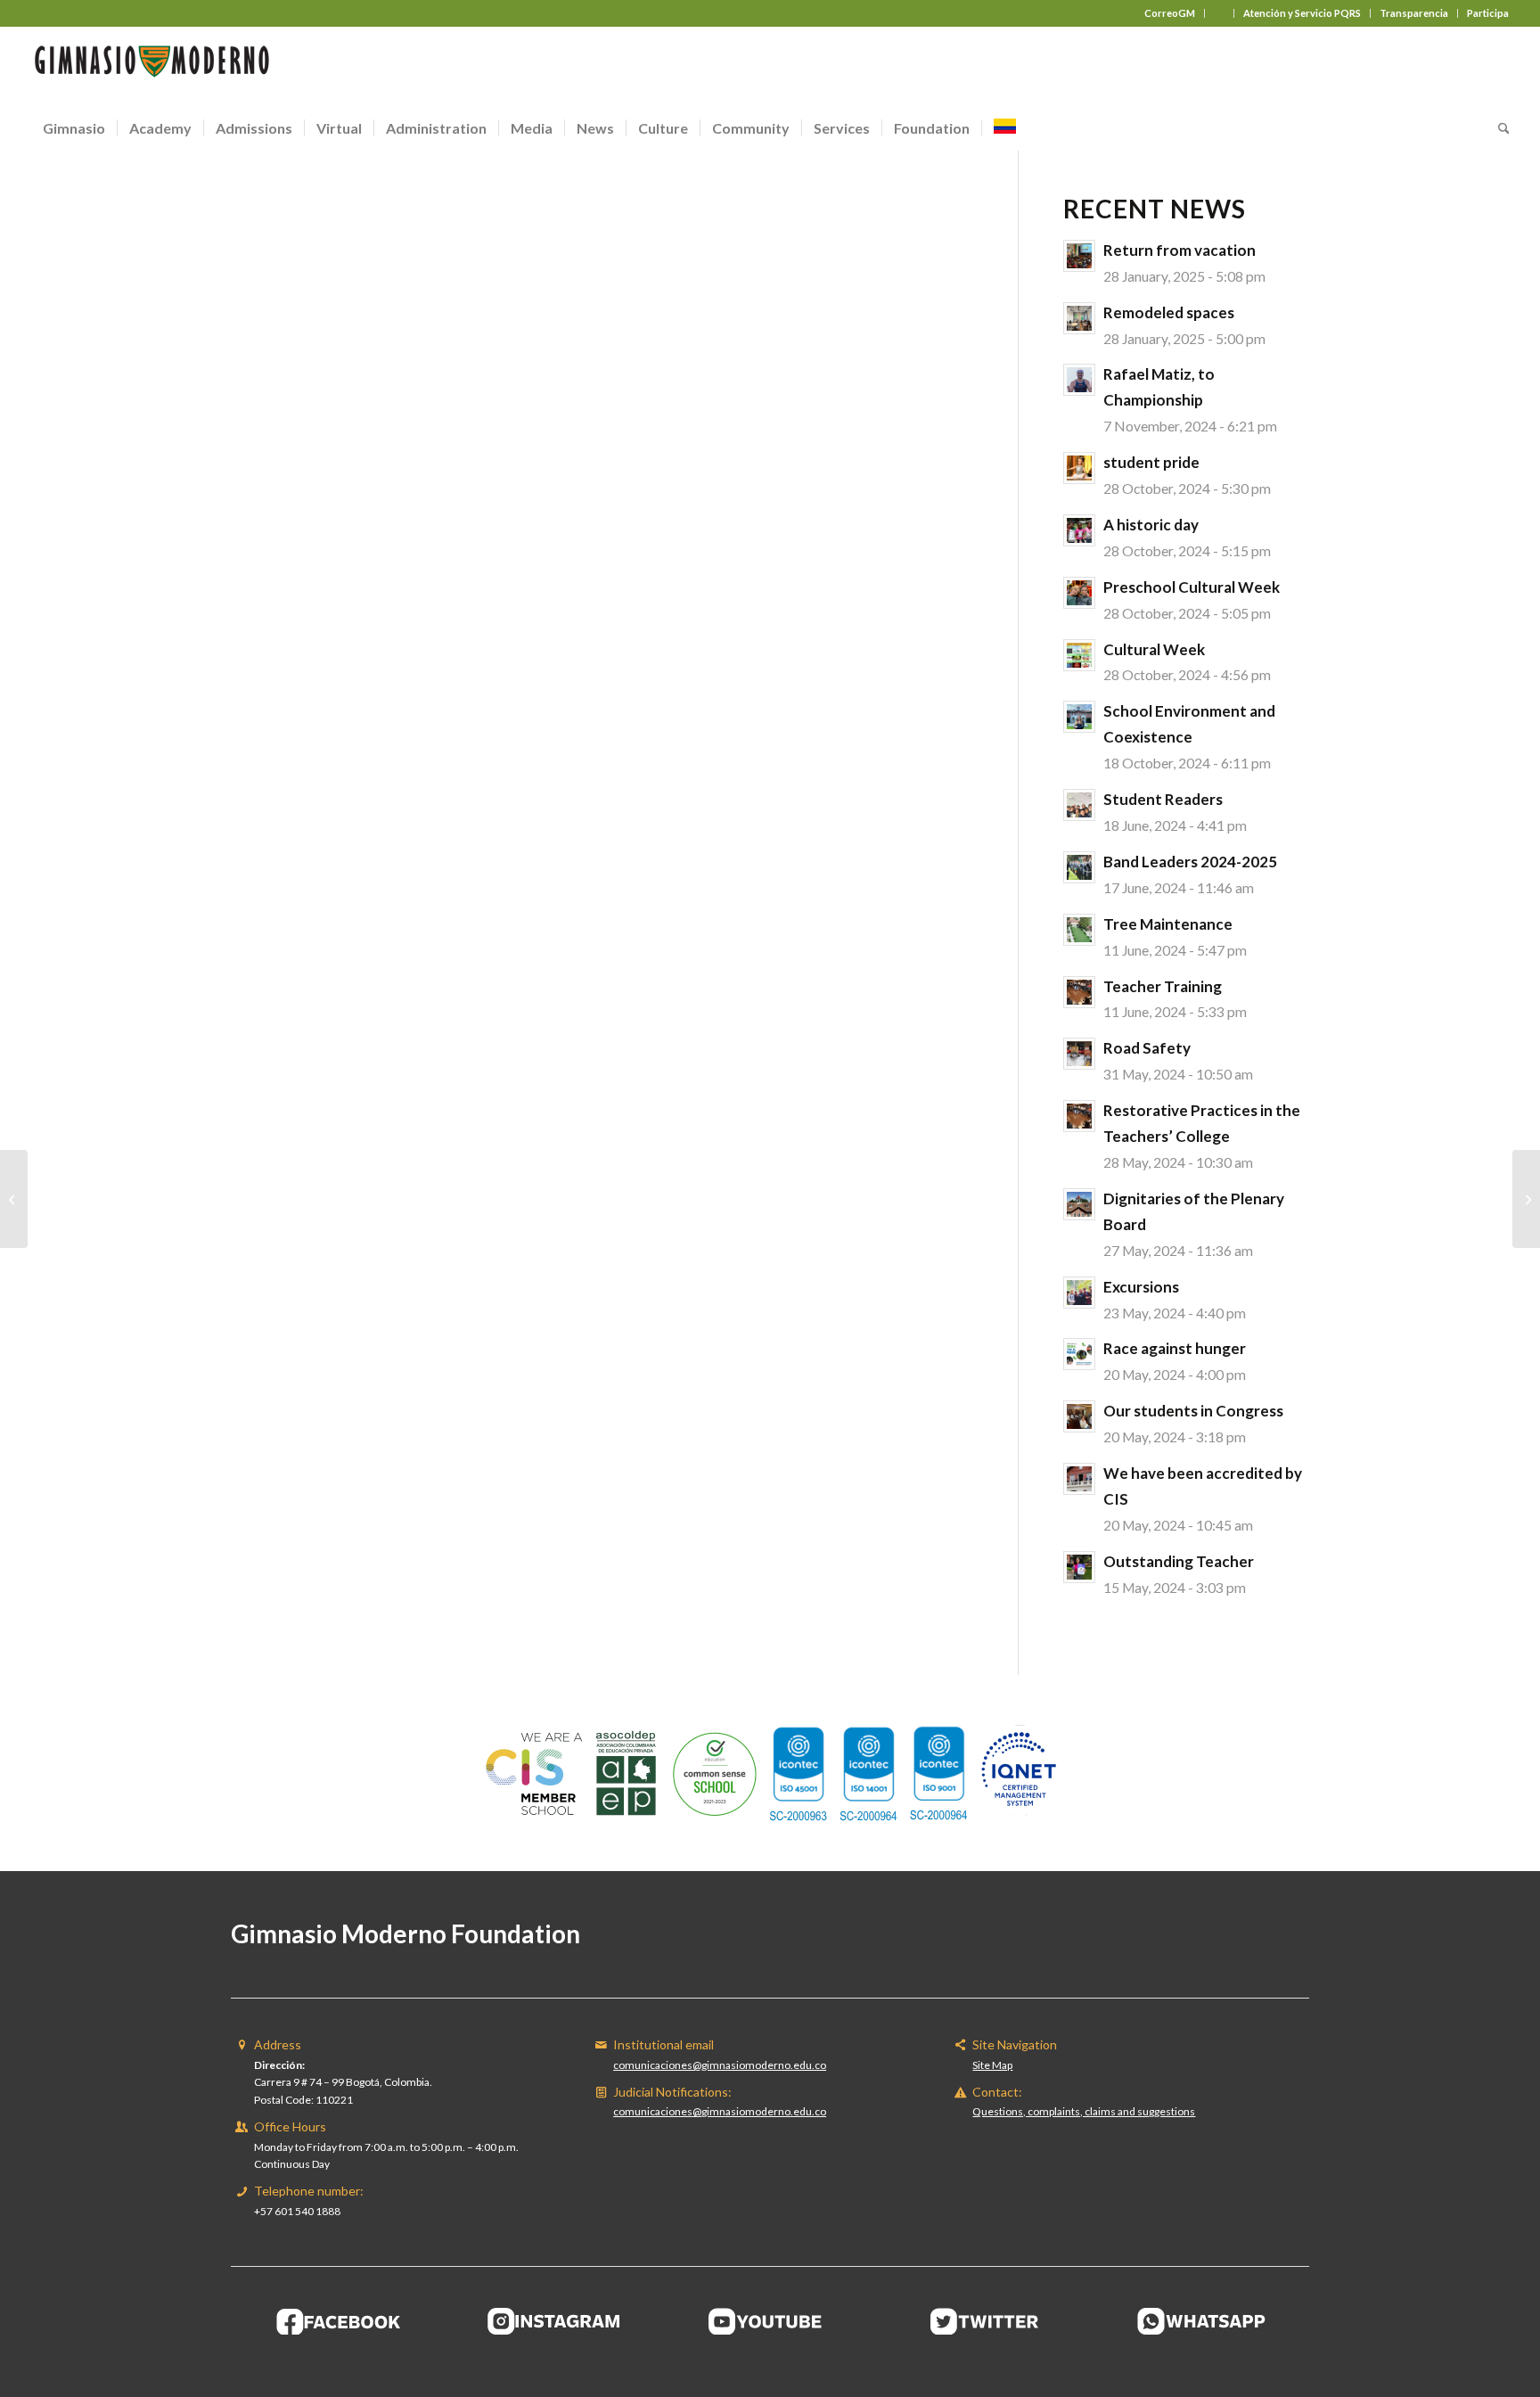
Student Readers (1163, 799)
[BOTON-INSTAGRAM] (554, 2321)
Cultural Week (1154, 649)
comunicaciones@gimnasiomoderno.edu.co (720, 2065)
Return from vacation (1180, 250)
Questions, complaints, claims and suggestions (1084, 2111)
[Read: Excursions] (1079, 1293)
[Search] (1498, 128)
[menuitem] (1170, 13)
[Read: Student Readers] (1079, 805)
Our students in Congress (1193, 1411)
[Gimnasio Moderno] (152, 66)
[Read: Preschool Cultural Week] (1079, 593)
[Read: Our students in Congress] (1079, 1416)
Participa (1488, 13)
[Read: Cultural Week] (1079, 655)
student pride (1151, 462)
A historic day (1151, 525)
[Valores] (14, 1199)
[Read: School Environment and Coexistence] (1079, 717)
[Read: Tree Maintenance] (1079, 930)
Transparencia (1414, 13)
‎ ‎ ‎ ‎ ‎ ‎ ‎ (1219, 13)
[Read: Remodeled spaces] (1079, 318)
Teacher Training (1163, 986)
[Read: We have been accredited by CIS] (1079, 1479)
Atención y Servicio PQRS (1302, 13)
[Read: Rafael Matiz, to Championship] (1079, 380)
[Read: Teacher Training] (1079, 992)
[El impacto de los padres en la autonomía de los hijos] (1526, 1199)
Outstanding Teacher (1179, 1561)
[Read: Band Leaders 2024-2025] (1079, 867)
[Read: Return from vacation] (1079, 256)
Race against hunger (1175, 1348)
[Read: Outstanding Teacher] (1079, 1567)
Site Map (992, 2065)
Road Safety (1147, 1048)
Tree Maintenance (1168, 924)
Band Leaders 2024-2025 (1190, 862)
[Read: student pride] (1079, 468)
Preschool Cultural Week (1192, 587)
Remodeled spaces (1169, 312)
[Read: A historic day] (1079, 530)
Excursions (1141, 1287)
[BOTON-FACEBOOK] (339, 2321)
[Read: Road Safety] (1079, 1054)
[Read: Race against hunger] (1079, 1354)
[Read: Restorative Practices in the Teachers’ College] (1079, 1116)
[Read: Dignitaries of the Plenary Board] (1079, 1204)
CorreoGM (1170, 13)
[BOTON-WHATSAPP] (1202, 2321)
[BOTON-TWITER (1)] (986, 2321)
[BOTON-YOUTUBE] (770, 2321)
